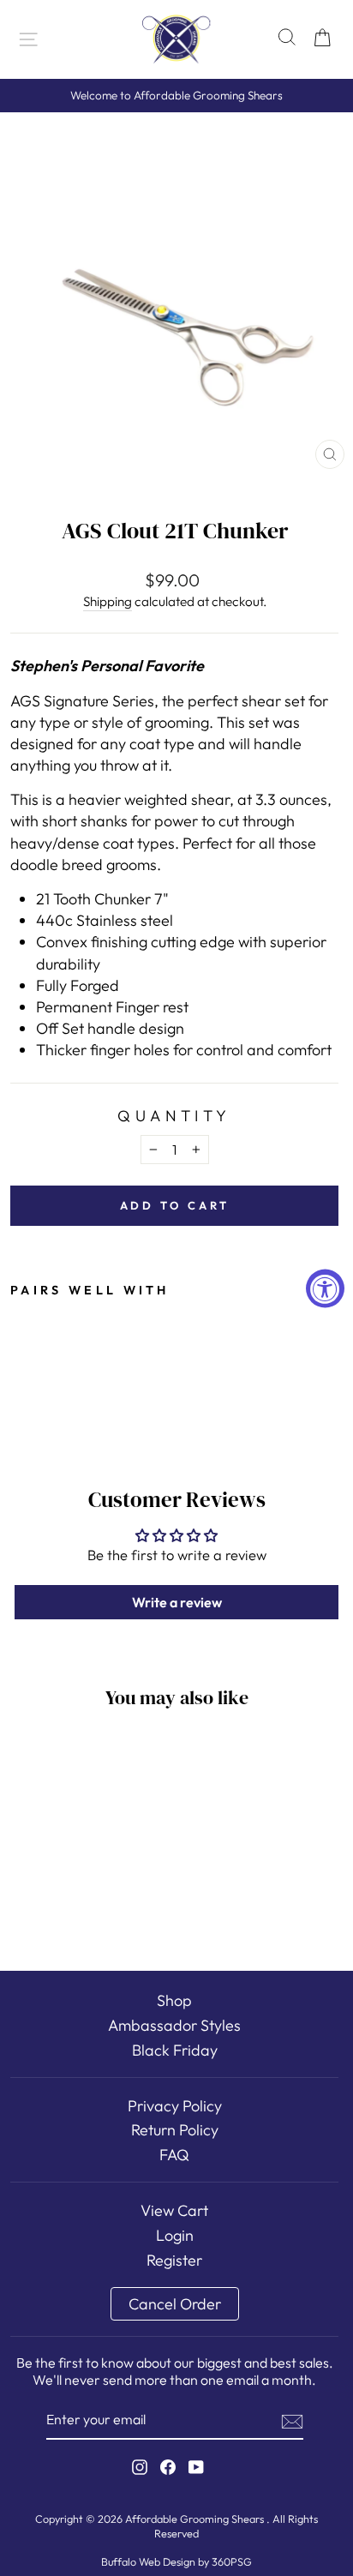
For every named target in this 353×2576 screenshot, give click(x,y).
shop (174, 2000)
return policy (175, 2130)
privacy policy (175, 2106)
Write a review (177, 1602)
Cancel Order (175, 2304)
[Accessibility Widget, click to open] (325, 1288)
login (175, 2235)
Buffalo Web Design (148, 2561)
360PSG (232, 2561)
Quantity (174, 1116)
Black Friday (175, 2050)
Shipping (108, 601)
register (174, 2260)
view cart (174, 2210)
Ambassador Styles (174, 2025)
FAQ (174, 2155)
